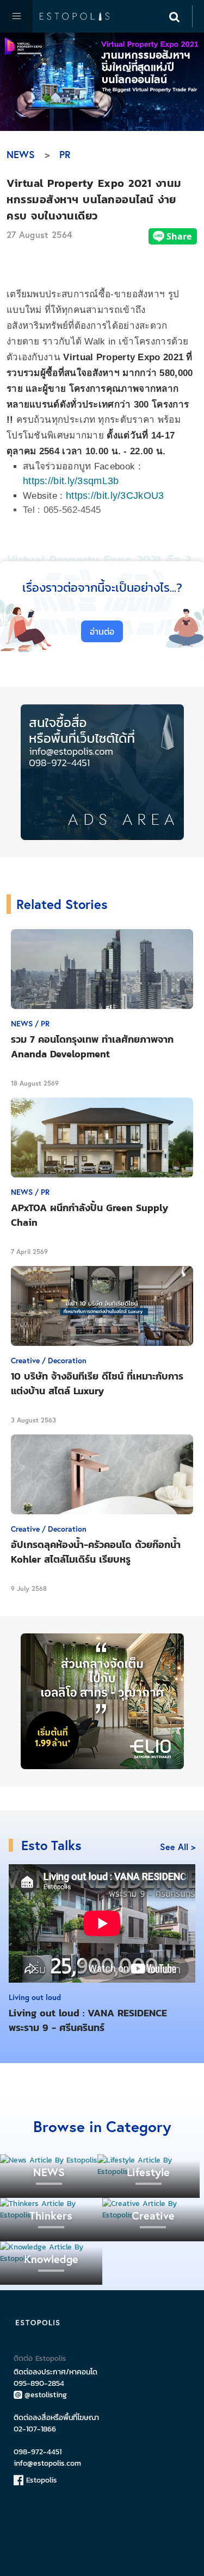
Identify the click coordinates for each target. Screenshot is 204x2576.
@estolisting (46, 2395)
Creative (153, 2215)
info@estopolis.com (47, 2463)
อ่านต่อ (102, 631)
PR (65, 154)
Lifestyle (148, 2172)
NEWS (21, 154)
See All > (178, 1847)
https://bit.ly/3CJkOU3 (115, 496)
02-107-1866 (35, 2429)
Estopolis (40, 2480)
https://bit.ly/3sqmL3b (71, 481)
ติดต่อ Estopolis (40, 2358)
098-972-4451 (38, 2452)
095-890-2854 (39, 2383)
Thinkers (51, 2215)
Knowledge (51, 2259)
